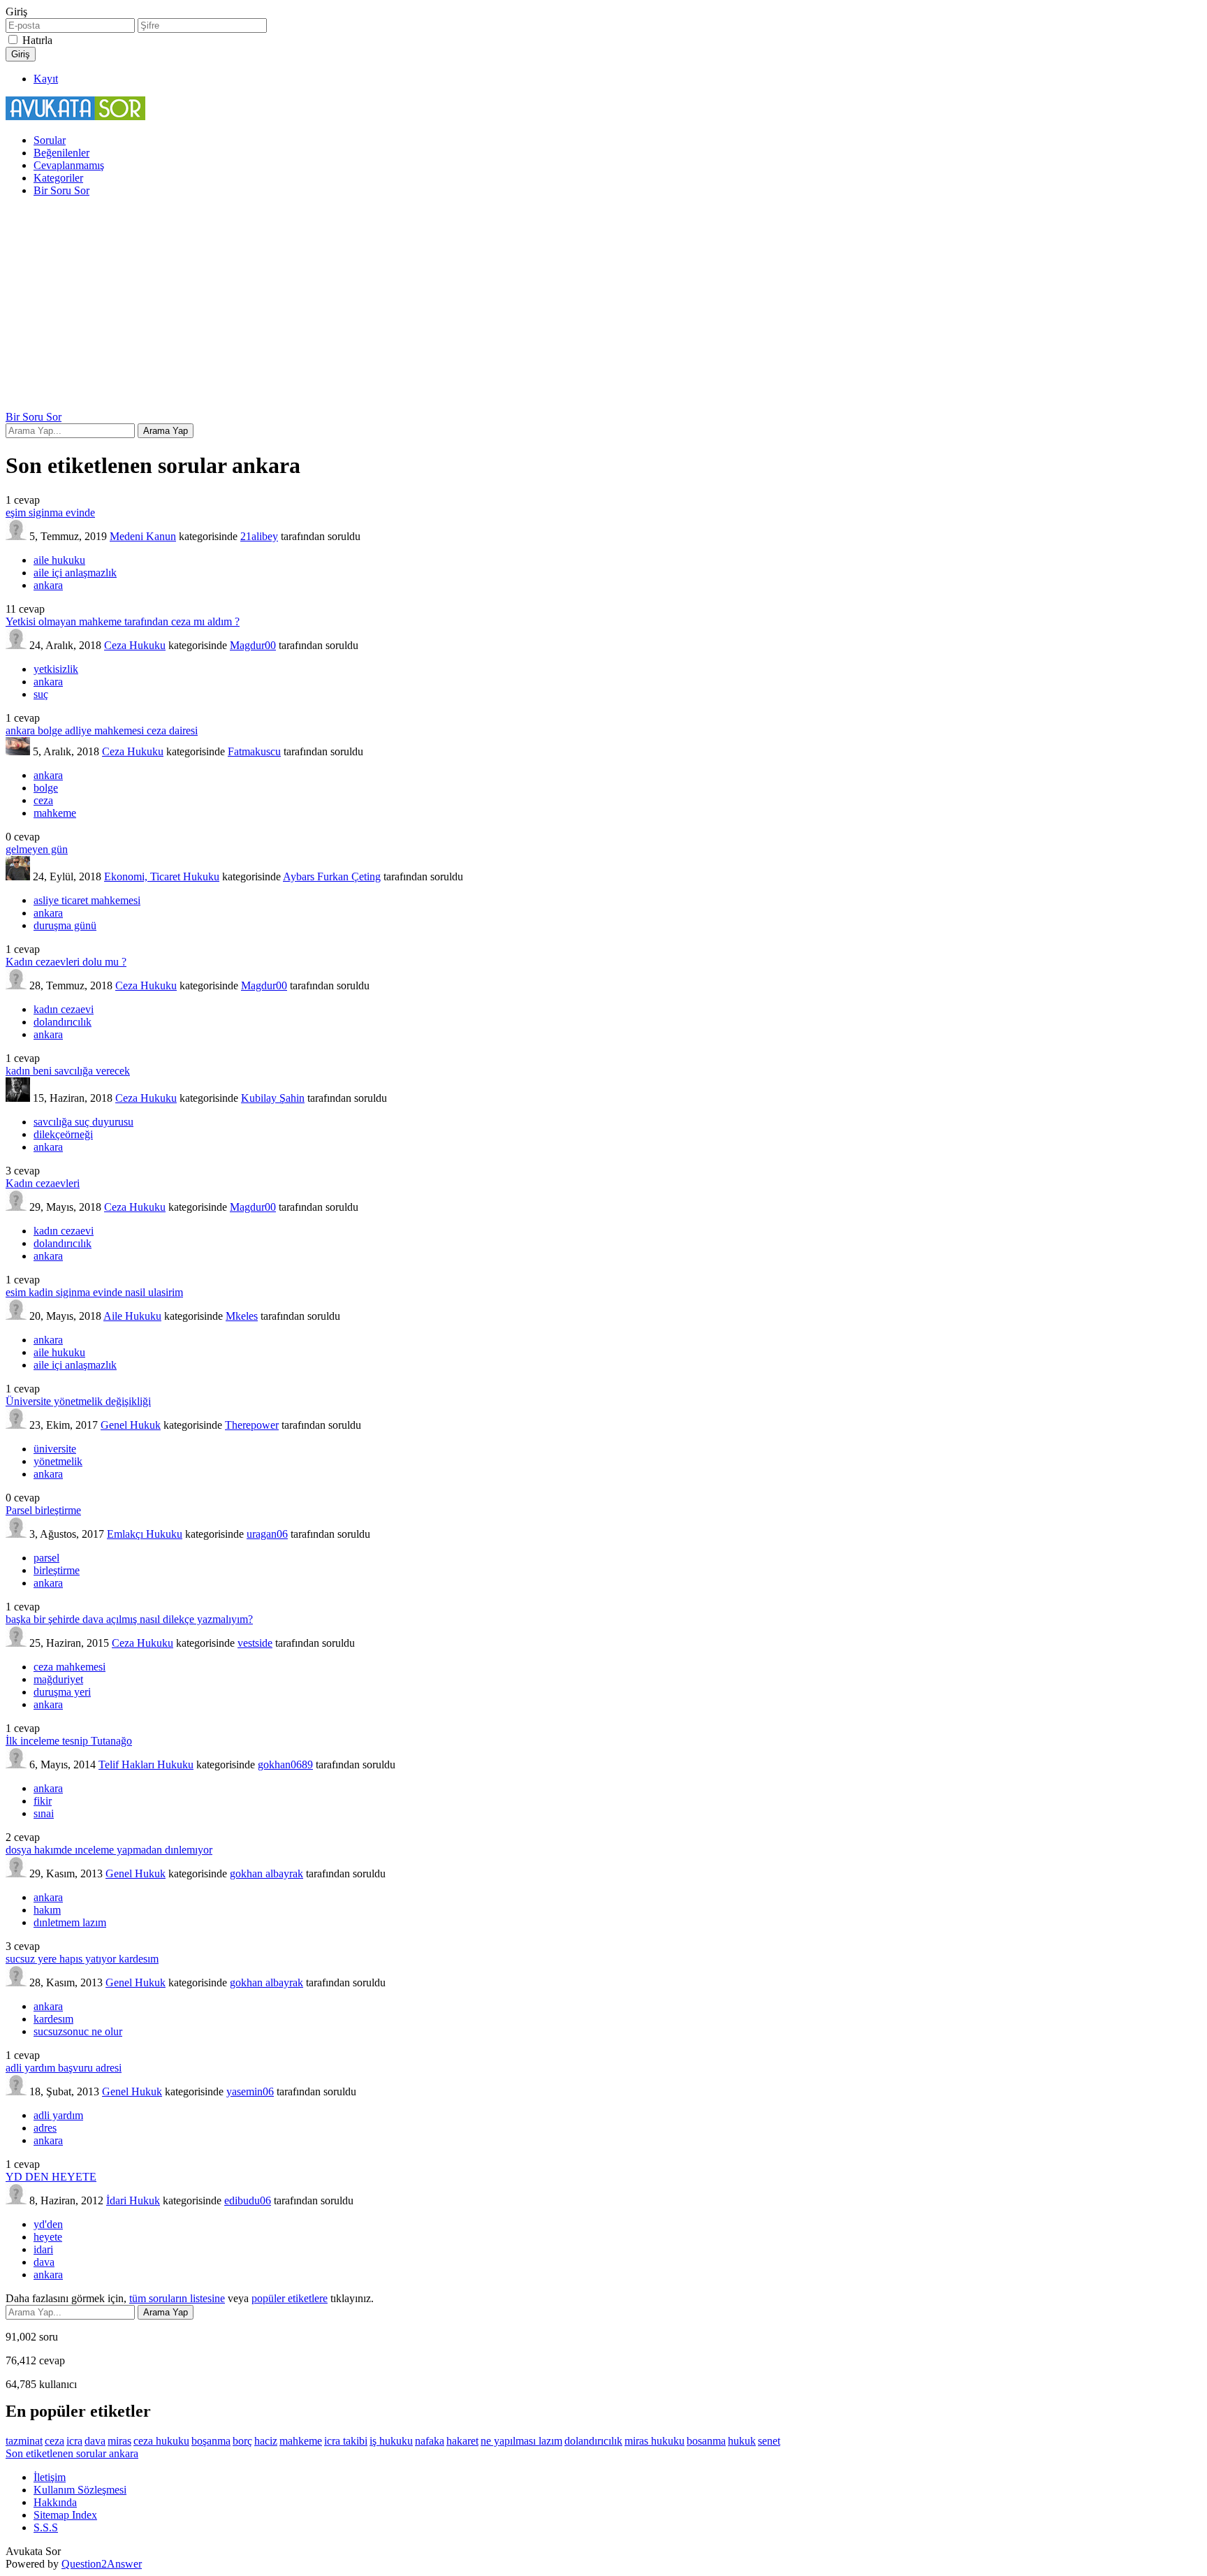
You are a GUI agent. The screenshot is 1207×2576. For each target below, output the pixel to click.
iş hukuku (391, 2441)
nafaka (430, 2441)
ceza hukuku (161, 2441)
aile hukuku (59, 560)
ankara (48, 585)
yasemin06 (250, 2091)
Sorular (50, 140)
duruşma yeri (62, 1692)
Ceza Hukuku (135, 645)
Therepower (252, 1425)
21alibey (259, 536)
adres (45, 2128)
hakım (47, 1910)
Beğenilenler (61, 153)
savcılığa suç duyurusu (83, 1122)
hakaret (462, 2441)
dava (44, 2262)
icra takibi (346, 2441)
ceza (43, 800)
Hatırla (37, 40)
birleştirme (57, 1570)
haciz (266, 2441)
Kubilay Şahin (273, 1098)
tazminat (24, 2441)
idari (43, 2249)
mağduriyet (58, 1679)
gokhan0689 (285, 1764)
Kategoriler (58, 178)
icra (74, 2441)
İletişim (50, 2477)
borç (242, 2441)
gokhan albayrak (266, 1873)
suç (41, 694)
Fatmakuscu (254, 751)
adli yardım (58, 2115)
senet (769, 2441)
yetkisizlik (56, 669)
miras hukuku (654, 2441)
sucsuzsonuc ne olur (78, 2031)
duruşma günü (65, 925)
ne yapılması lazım (521, 2441)
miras (119, 2441)
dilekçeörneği (63, 1134)
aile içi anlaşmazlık (75, 573)
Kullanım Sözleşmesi (80, 2490)
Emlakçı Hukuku (145, 1534)
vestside (255, 1643)
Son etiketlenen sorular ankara (72, 2453)
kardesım (53, 2019)
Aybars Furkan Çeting (332, 876)
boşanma (211, 2441)
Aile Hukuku (132, 1316)
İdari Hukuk (133, 2200)
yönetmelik (58, 1461)
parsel (46, 1558)
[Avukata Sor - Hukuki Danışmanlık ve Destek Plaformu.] (75, 116)
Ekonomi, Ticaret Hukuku (162, 876)
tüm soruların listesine (177, 2298)
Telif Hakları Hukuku (146, 1764)
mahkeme (55, 813)
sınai (44, 1813)
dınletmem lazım (70, 1922)
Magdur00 (253, 645)
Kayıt (46, 79)
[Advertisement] (603, 306)
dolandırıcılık (63, 1022)
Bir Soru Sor (61, 190)
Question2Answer (102, 2564)
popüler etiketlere (290, 2298)
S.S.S (46, 2527)
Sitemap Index (65, 2515)
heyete (48, 2237)
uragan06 (267, 1534)
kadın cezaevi (64, 1009)
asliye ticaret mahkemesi (87, 900)
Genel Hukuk (131, 1425)
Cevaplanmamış (69, 165)
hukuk (742, 2441)
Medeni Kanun (143, 536)
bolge (46, 788)
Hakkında (55, 2502)
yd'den (48, 2224)
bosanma (706, 2441)
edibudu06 (248, 2200)
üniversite (55, 1449)
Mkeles (242, 1316)
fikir (43, 1801)
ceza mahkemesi (70, 1667)
